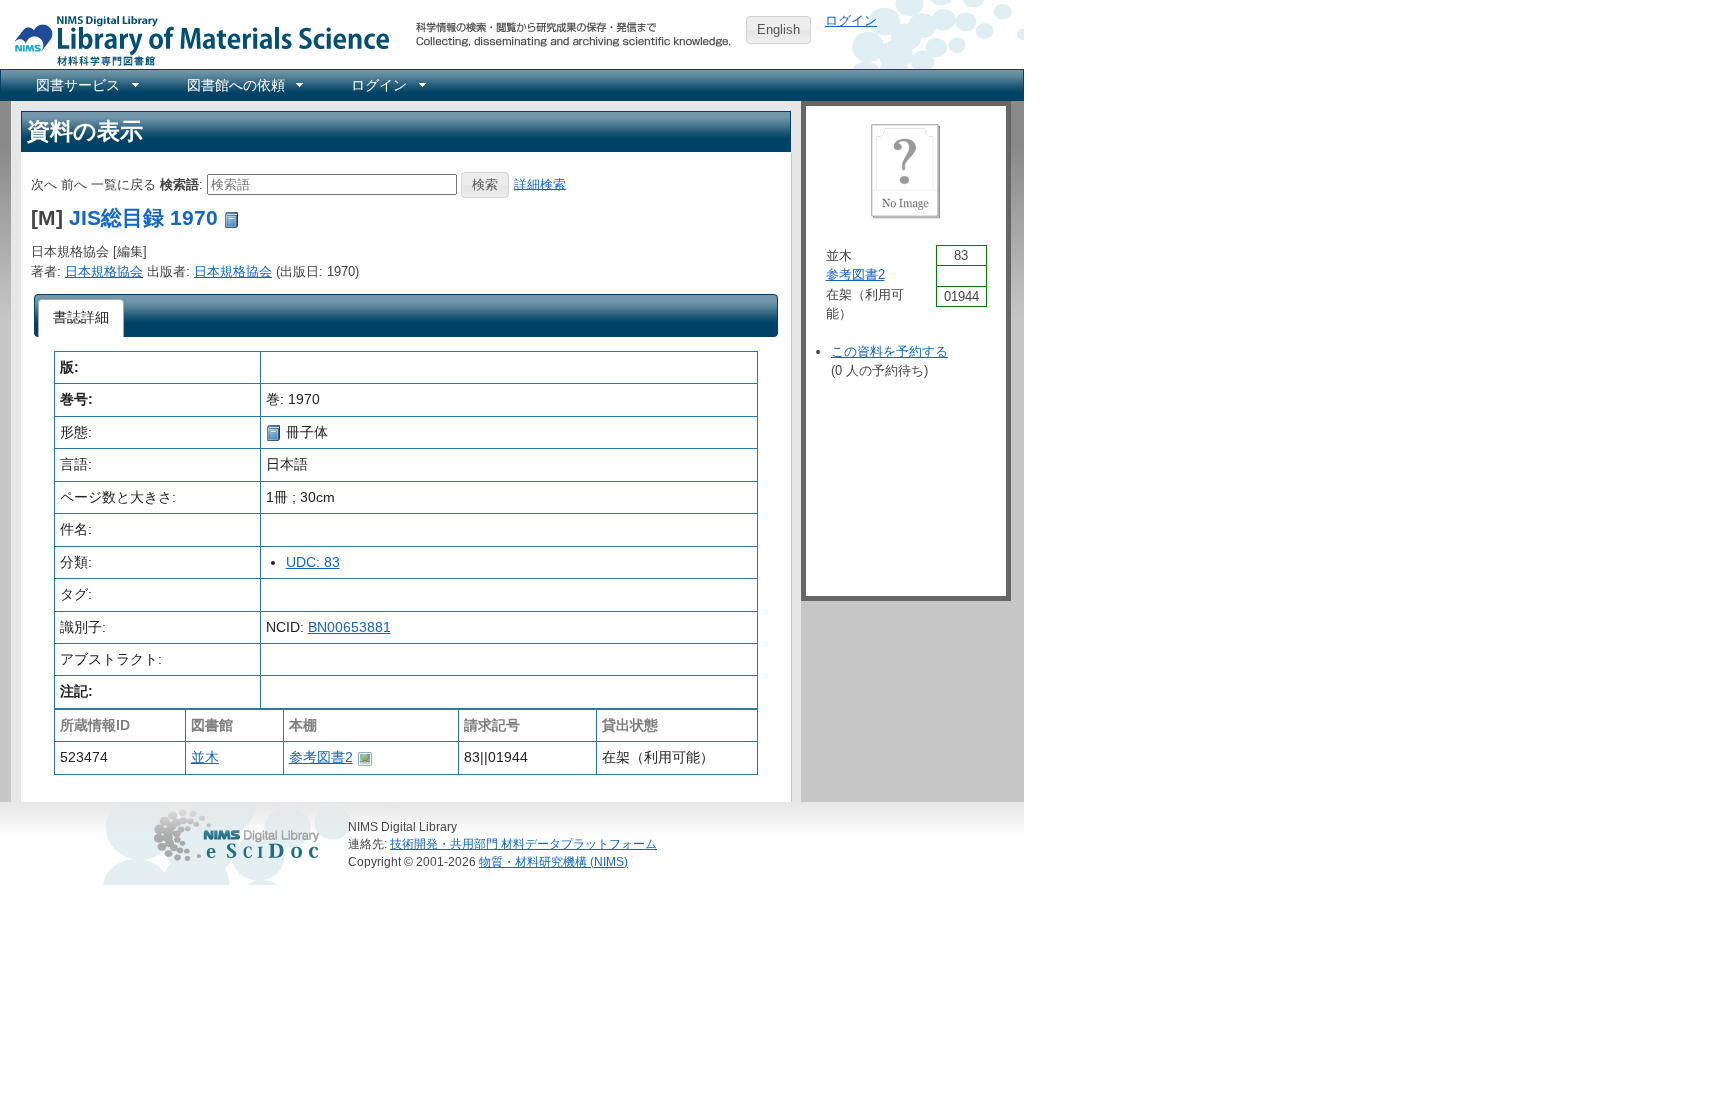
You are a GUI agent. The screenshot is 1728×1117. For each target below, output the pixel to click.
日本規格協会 (104, 271)
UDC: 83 (313, 562)
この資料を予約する (889, 351)
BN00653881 (349, 627)
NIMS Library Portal (196, 39)
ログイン (851, 20)
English (778, 29)
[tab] (81, 318)
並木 (205, 757)
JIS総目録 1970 (143, 217)
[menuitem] (86, 85)
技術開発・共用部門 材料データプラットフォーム (523, 843)
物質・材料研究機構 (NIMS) (553, 861)
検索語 (179, 183)
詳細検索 (540, 183)
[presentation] (81, 318)
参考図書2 (321, 757)
